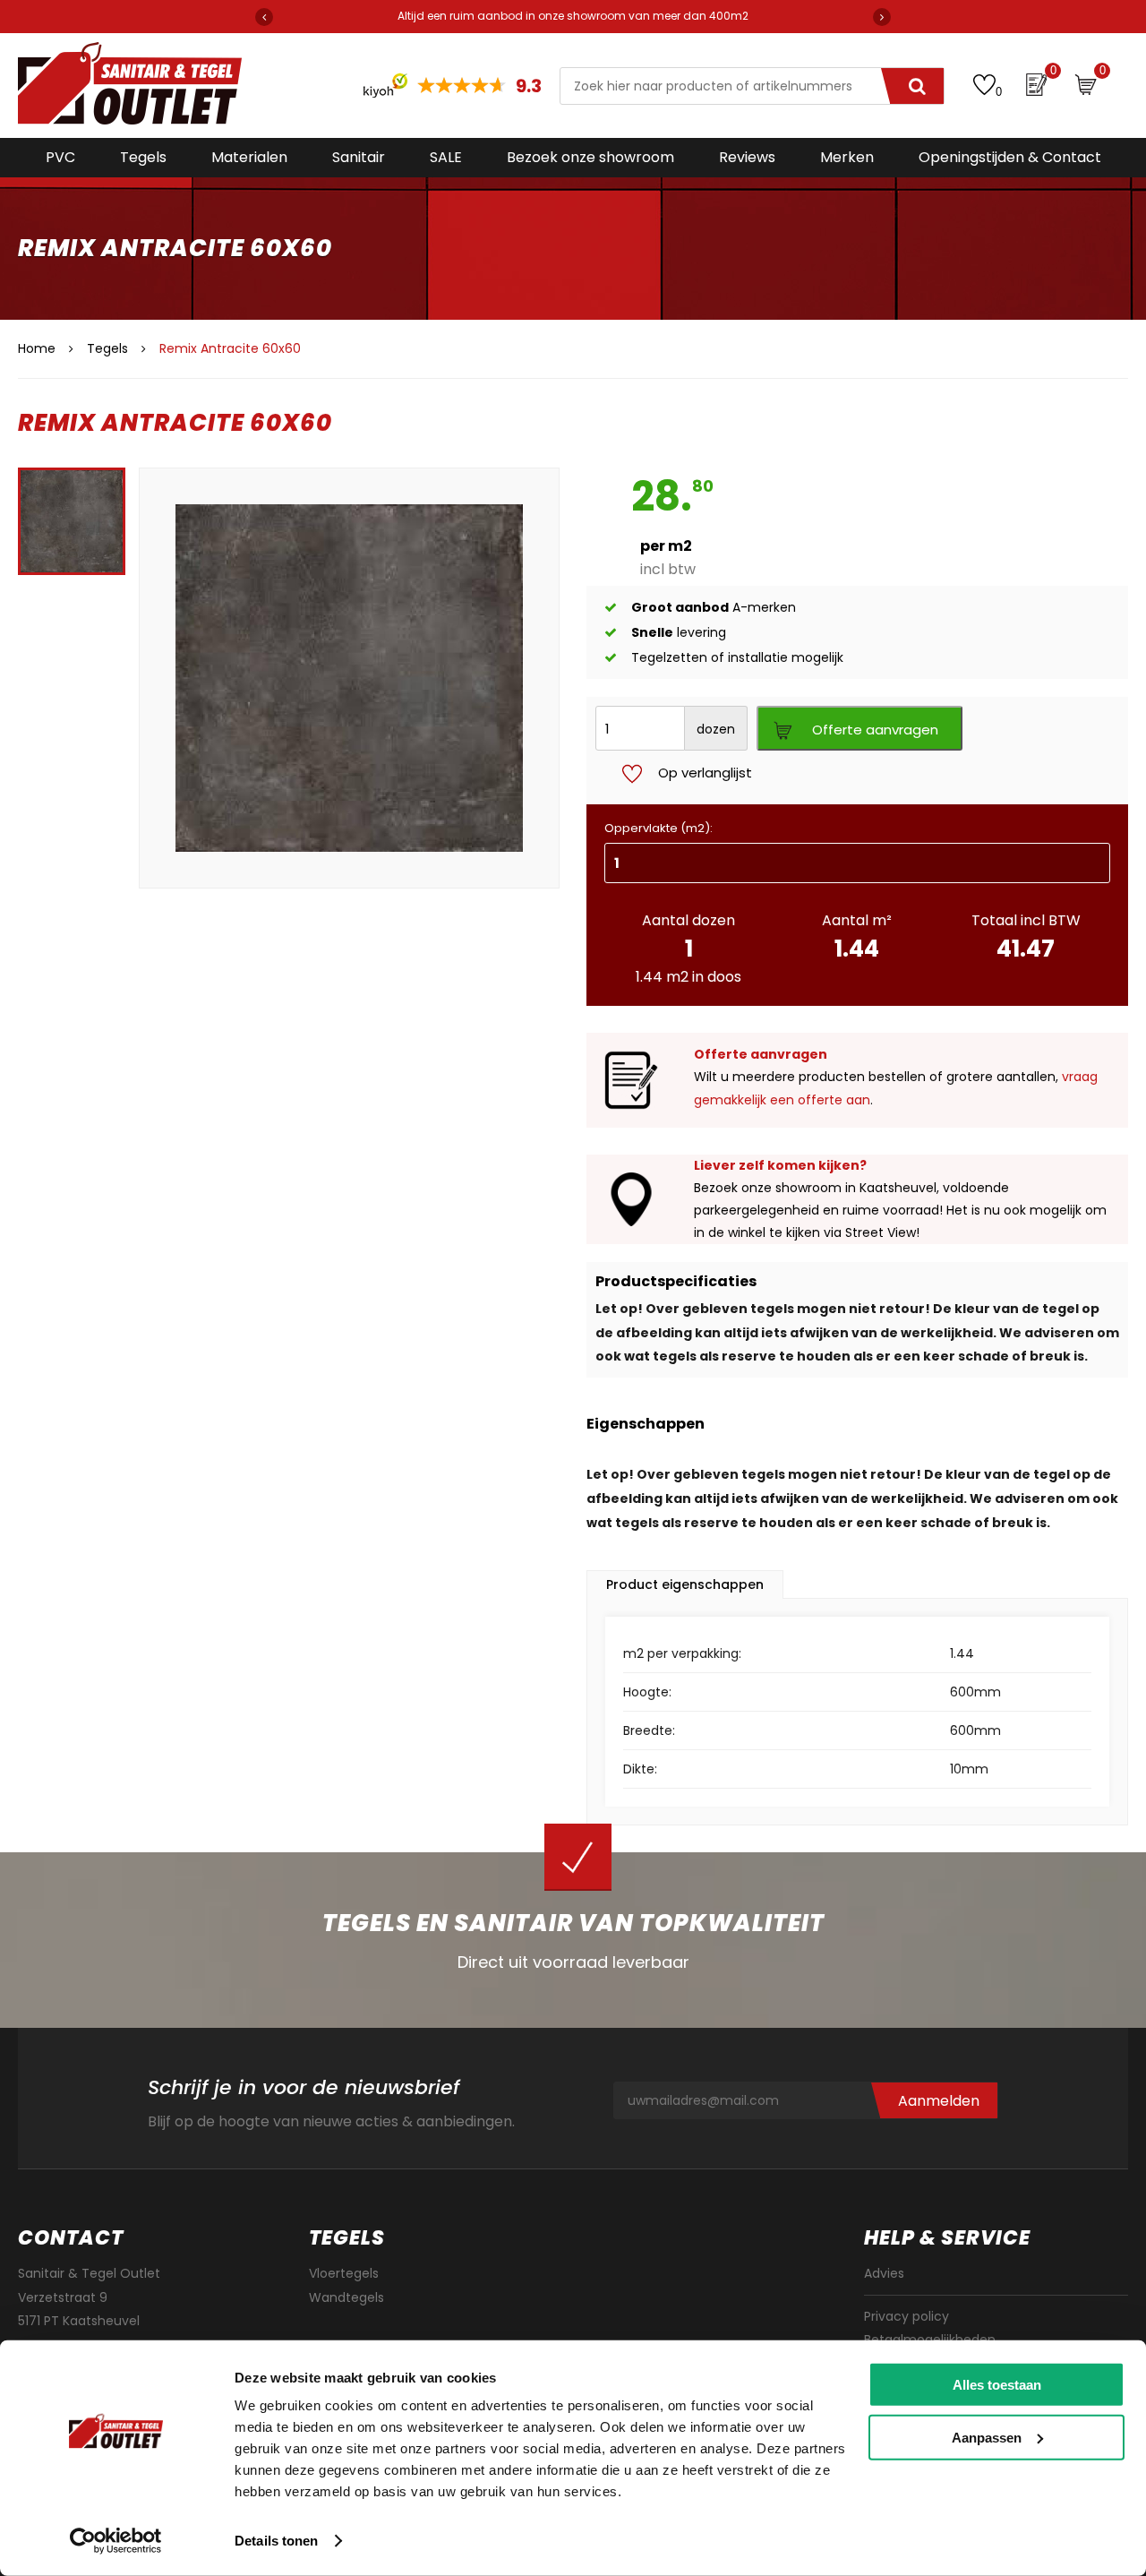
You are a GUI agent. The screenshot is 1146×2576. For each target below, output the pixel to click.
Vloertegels (344, 2273)
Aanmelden (939, 2101)
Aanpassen (987, 2437)
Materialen (249, 157)
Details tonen (276, 2541)
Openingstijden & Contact (1010, 157)
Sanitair (359, 157)
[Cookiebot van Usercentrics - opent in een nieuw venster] (116, 2541)
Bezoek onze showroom (590, 157)
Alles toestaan (997, 2385)
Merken (847, 157)
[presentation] (264, 17)
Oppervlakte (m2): (659, 828)
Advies (884, 2273)
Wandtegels (346, 2297)
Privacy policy (907, 2316)
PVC (60, 157)
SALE (446, 157)
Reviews (747, 157)
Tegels (143, 157)
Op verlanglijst (705, 773)
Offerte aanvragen (875, 730)
